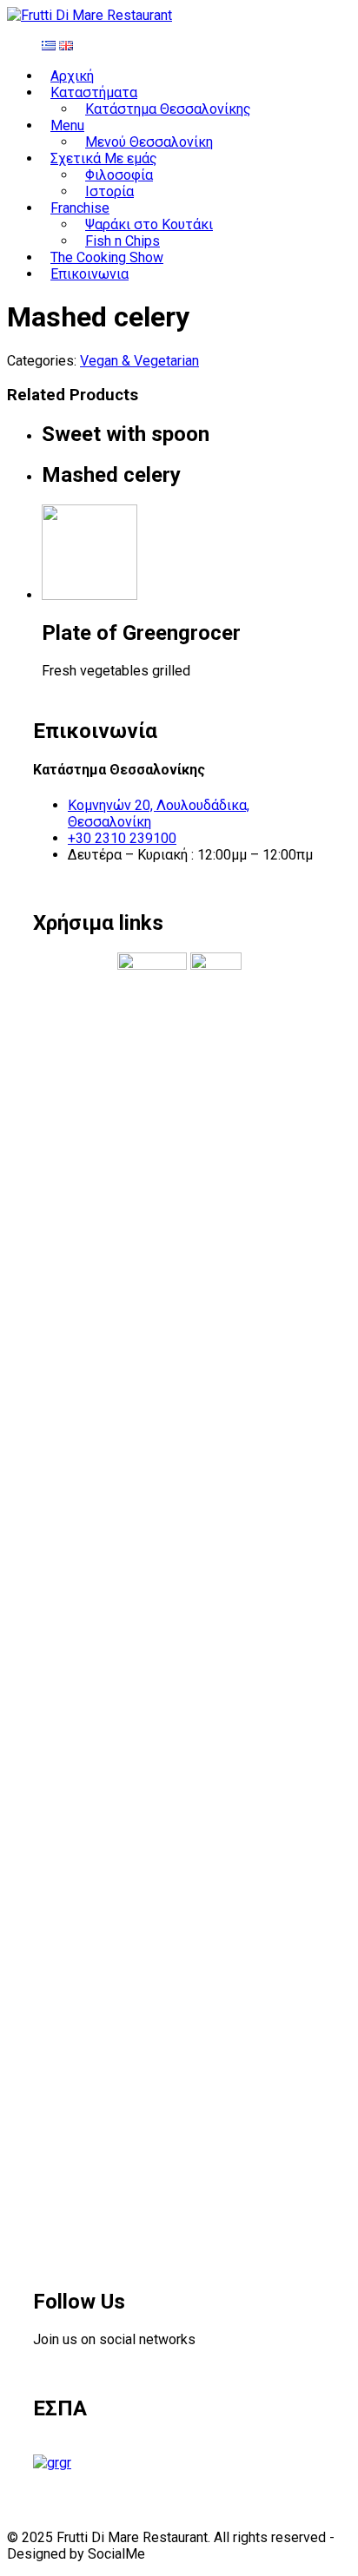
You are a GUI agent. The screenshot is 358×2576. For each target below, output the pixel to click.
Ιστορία (109, 191)
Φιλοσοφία (119, 175)
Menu (67, 125)
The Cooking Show (107, 257)
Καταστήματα (94, 92)
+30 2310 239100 (122, 838)
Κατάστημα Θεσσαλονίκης (168, 109)
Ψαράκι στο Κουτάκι (149, 224)
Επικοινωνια (89, 274)
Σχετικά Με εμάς (104, 158)
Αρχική (72, 76)
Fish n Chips (123, 241)
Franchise (80, 208)
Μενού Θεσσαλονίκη (149, 142)
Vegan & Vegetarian (139, 361)
